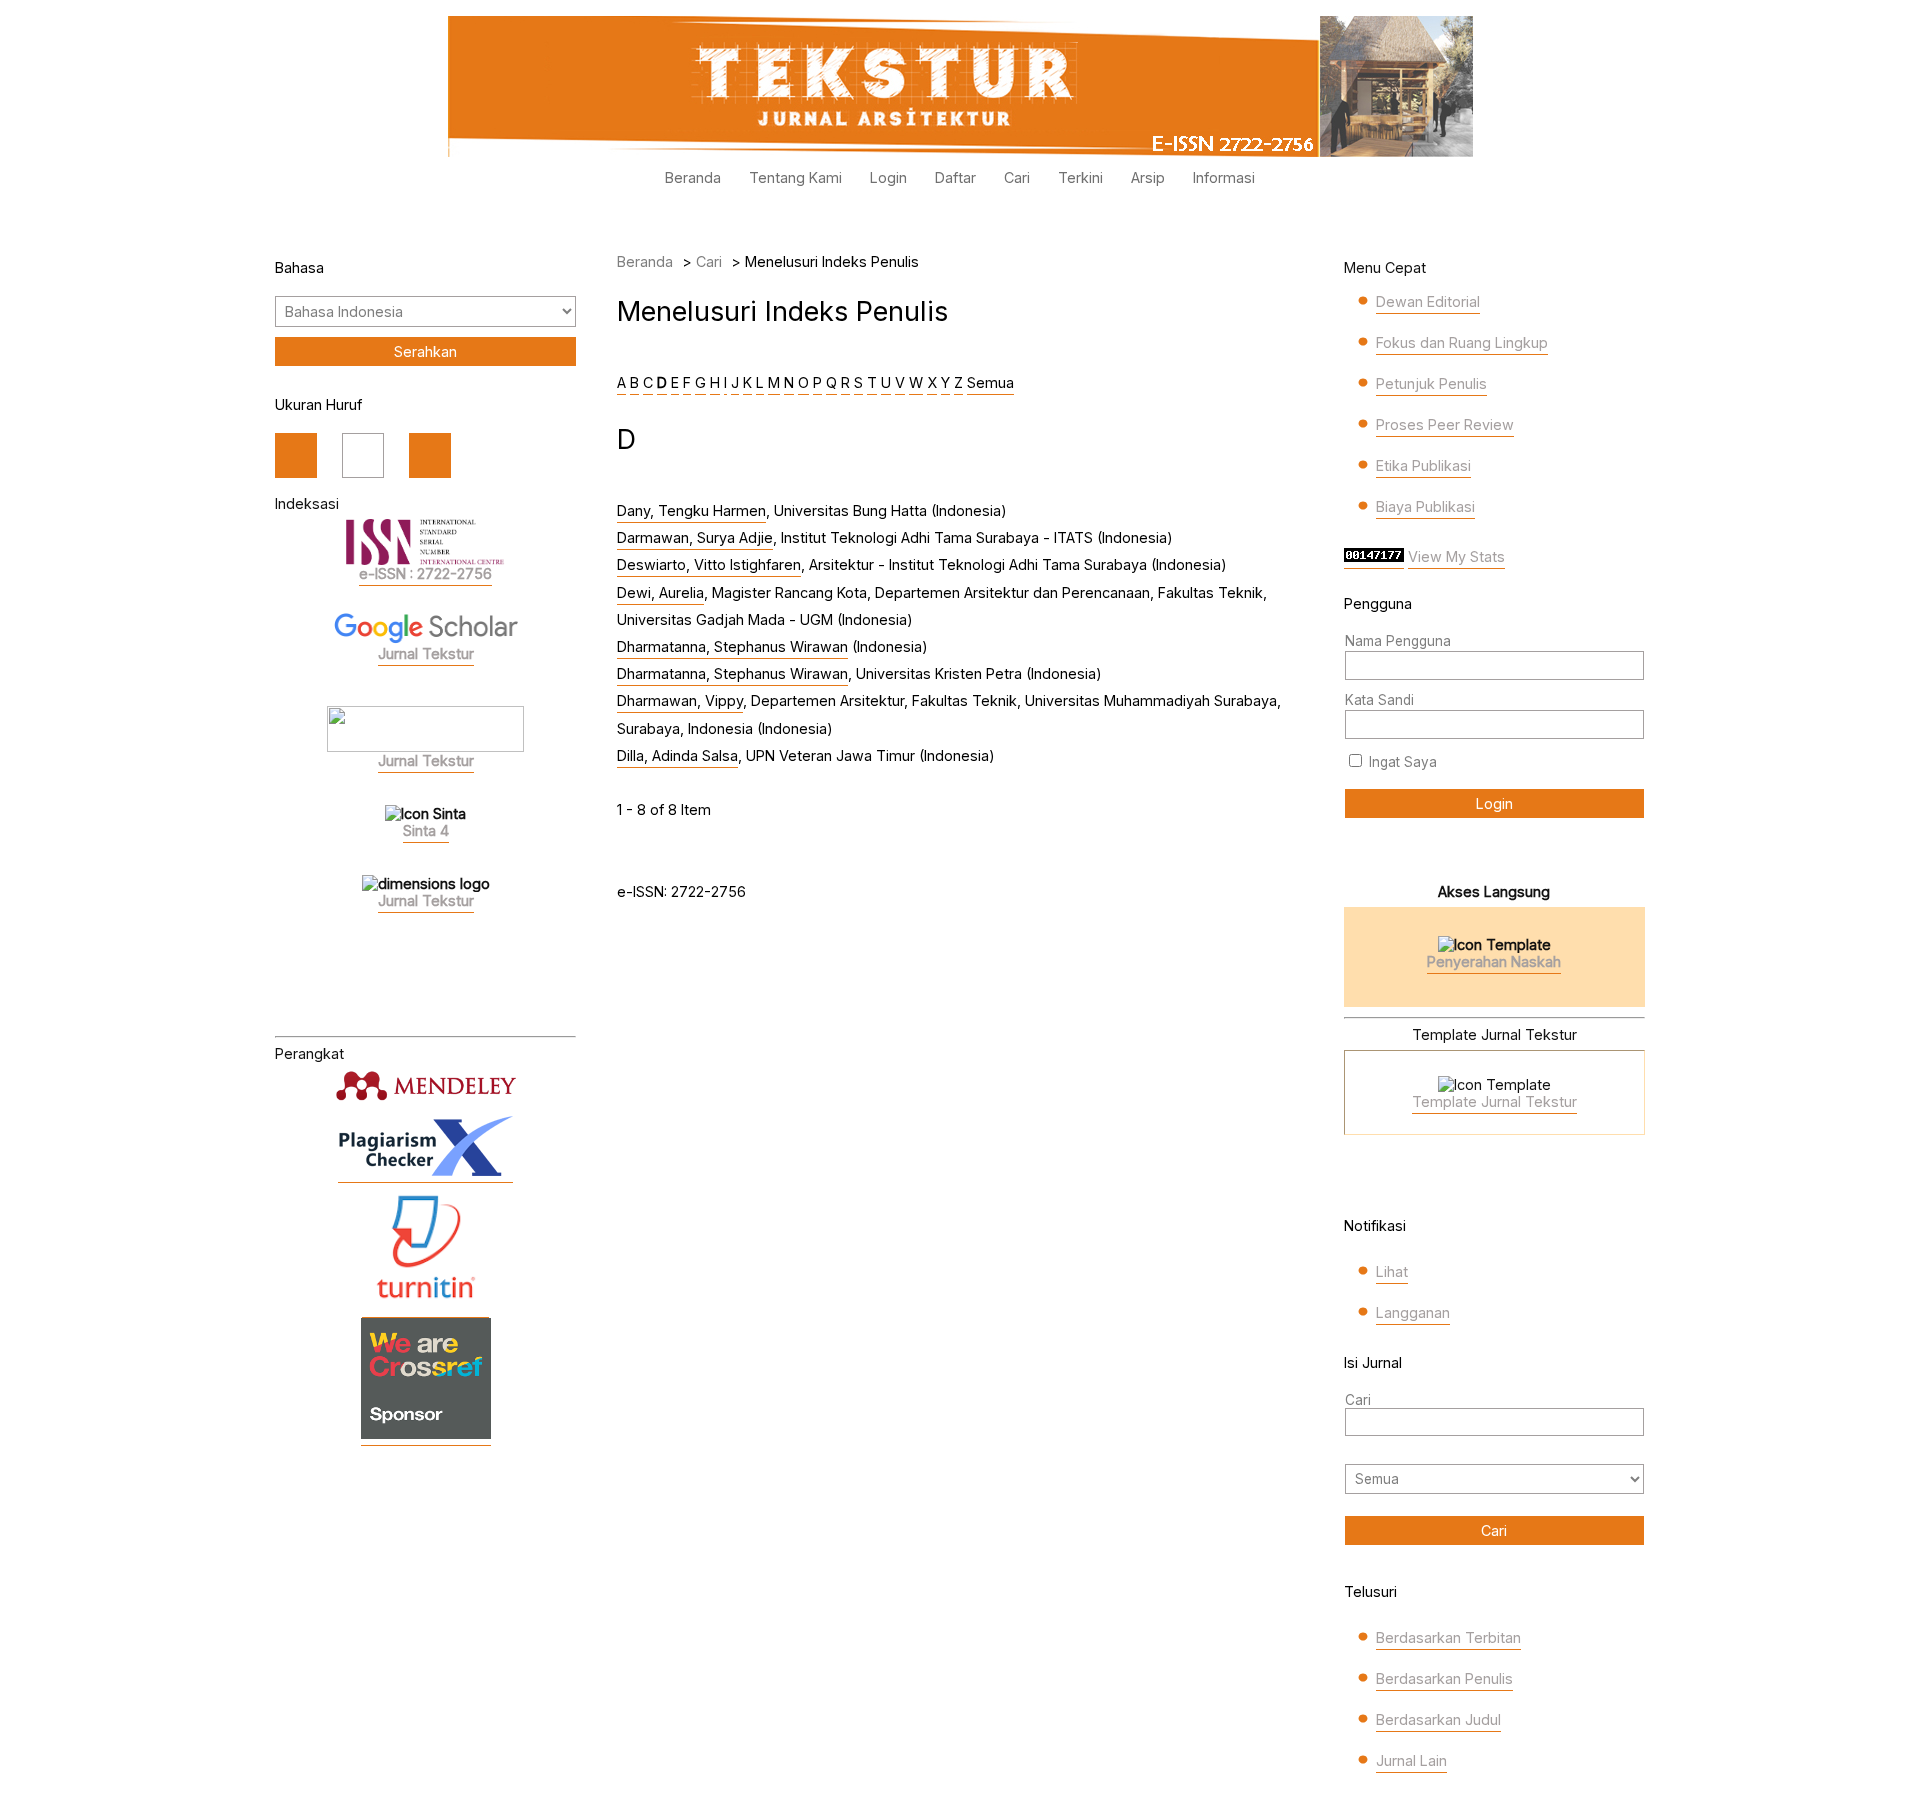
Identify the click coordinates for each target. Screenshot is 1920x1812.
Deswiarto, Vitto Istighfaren (709, 564)
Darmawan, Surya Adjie (695, 537)
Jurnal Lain (1411, 1760)
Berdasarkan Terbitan (1448, 1637)
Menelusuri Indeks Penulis (832, 261)
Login (888, 177)
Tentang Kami (795, 177)
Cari (1017, 177)
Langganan (1413, 1312)
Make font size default (363, 455)
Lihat (1392, 1271)
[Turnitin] (425, 1307)
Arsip (1148, 177)
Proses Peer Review (1445, 424)
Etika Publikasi (1423, 465)
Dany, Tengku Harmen (691, 510)
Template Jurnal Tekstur (1494, 1101)
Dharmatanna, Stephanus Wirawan (732, 646)
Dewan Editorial (1428, 301)
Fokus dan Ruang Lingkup (1462, 342)
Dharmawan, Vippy (680, 700)
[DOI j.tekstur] (426, 1435)
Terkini (1080, 177)
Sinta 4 (426, 830)
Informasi (1224, 177)
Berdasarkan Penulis (1444, 1678)
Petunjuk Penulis (1431, 383)
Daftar (955, 177)
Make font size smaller (296, 455)
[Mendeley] (425, 1085)
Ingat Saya (1403, 762)
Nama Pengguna (1398, 641)
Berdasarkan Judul (1438, 1719)
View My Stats (1456, 556)
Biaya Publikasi (1425, 506)
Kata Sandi (1379, 700)
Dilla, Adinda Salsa (677, 755)
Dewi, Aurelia (660, 592)
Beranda (693, 177)
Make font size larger (430, 455)
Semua (990, 382)
